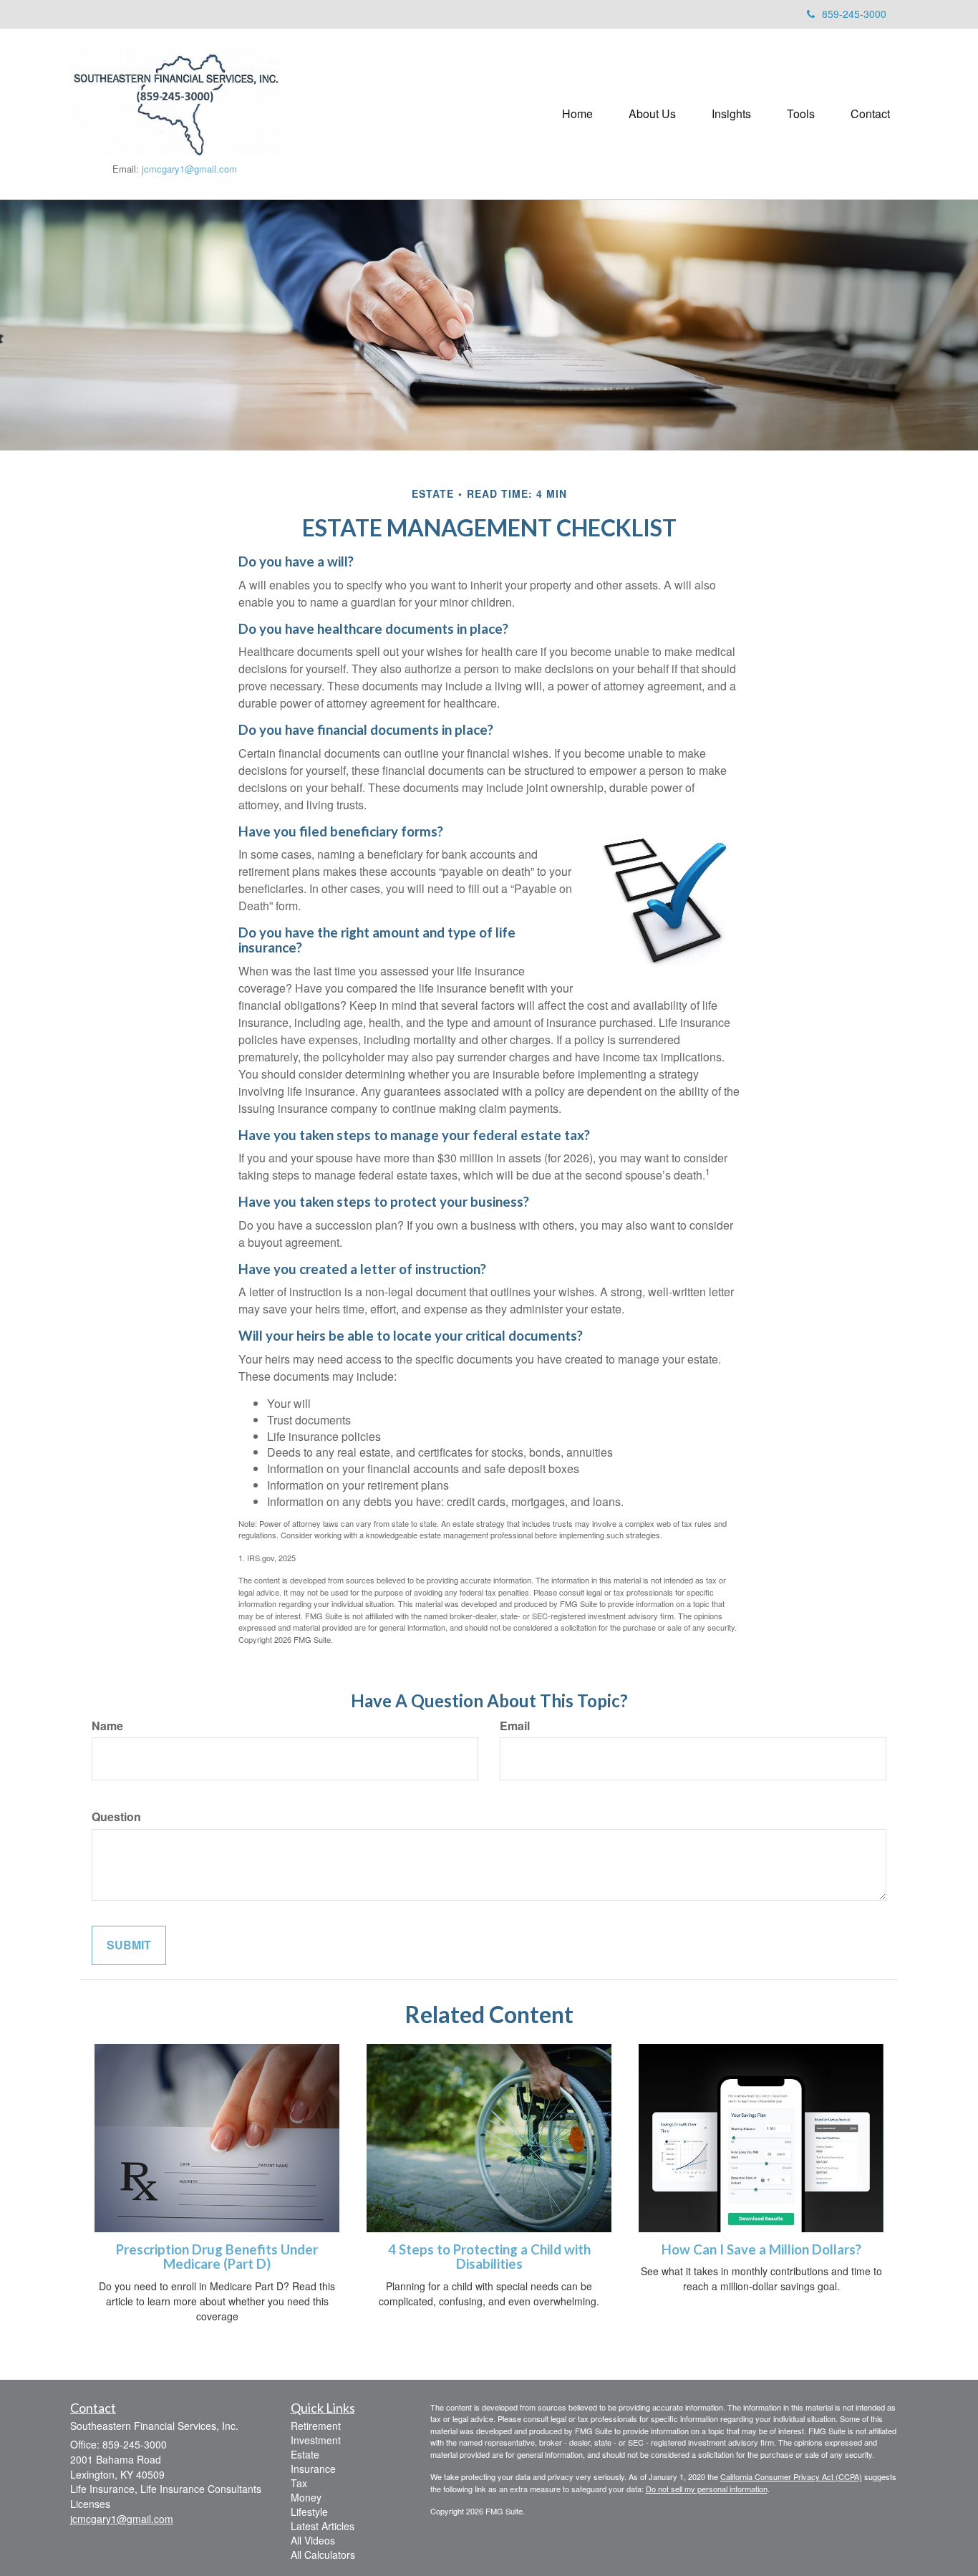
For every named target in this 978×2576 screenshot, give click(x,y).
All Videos (313, 2540)
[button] (652, 114)
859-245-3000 (854, 14)
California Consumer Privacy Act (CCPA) (791, 2476)
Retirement (316, 2426)
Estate (305, 2454)
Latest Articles (323, 2526)
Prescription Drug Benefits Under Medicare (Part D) (217, 2257)
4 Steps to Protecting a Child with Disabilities (489, 2257)
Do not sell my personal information (707, 2489)
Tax (299, 2483)
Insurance (313, 2469)
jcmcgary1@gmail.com (189, 169)
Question (116, 1817)
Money (306, 2497)
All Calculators (323, 2555)
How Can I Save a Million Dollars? (761, 2249)
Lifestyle (309, 2512)
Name (107, 1726)
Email (515, 1726)
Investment (316, 2440)
